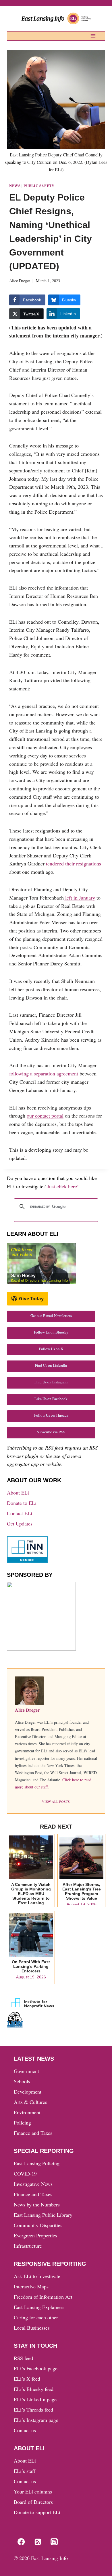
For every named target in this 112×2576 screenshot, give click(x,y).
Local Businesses (32, 2328)
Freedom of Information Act (43, 2297)
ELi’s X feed (27, 2379)
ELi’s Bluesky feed (34, 2389)
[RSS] (38, 2542)
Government (26, 2071)
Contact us (25, 2430)
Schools (22, 2081)
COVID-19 (25, 2173)
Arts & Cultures (30, 2102)
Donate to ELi (22, 1503)
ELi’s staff (25, 2471)
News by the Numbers (37, 2204)
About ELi (18, 1493)
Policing (22, 2123)
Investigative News (33, 2184)
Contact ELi (20, 1513)
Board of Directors (33, 2502)
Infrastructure (28, 2246)
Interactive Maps (31, 2286)
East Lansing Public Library (43, 2215)
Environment (27, 2112)
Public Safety (39, 186)
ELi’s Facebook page (36, 2368)
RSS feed (23, 2358)
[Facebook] (21, 2542)
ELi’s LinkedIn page (35, 2399)
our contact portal (45, 1116)
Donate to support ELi (37, 2512)
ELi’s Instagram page (36, 2420)
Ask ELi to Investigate (37, 2276)
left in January (79, 898)
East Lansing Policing (37, 2163)
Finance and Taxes (33, 2133)
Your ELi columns (33, 2491)
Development (28, 2092)
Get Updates (20, 1523)
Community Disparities (38, 2225)
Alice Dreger (20, 281)
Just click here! (63, 1186)
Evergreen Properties (35, 2235)
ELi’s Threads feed (33, 2410)
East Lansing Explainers (39, 2307)
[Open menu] (93, 36)
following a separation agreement (44, 1073)
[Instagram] (54, 2542)
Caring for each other (36, 2317)
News (15, 186)
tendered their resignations (74, 863)
